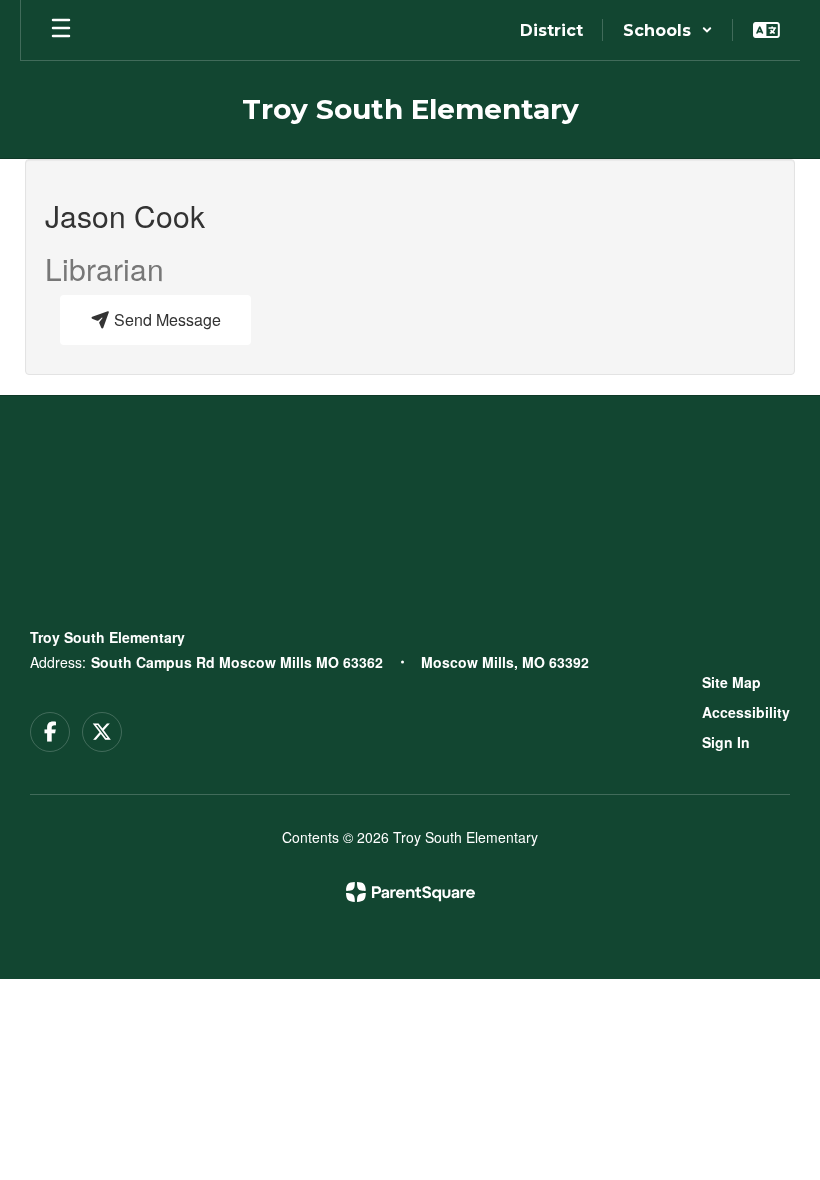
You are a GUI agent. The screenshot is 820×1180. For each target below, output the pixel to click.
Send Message (165, 319)
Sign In (726, 742)
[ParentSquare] (410, 892)
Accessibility (746, 712)
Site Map (731, 682)
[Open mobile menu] (61, 30)
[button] (668, 30)
